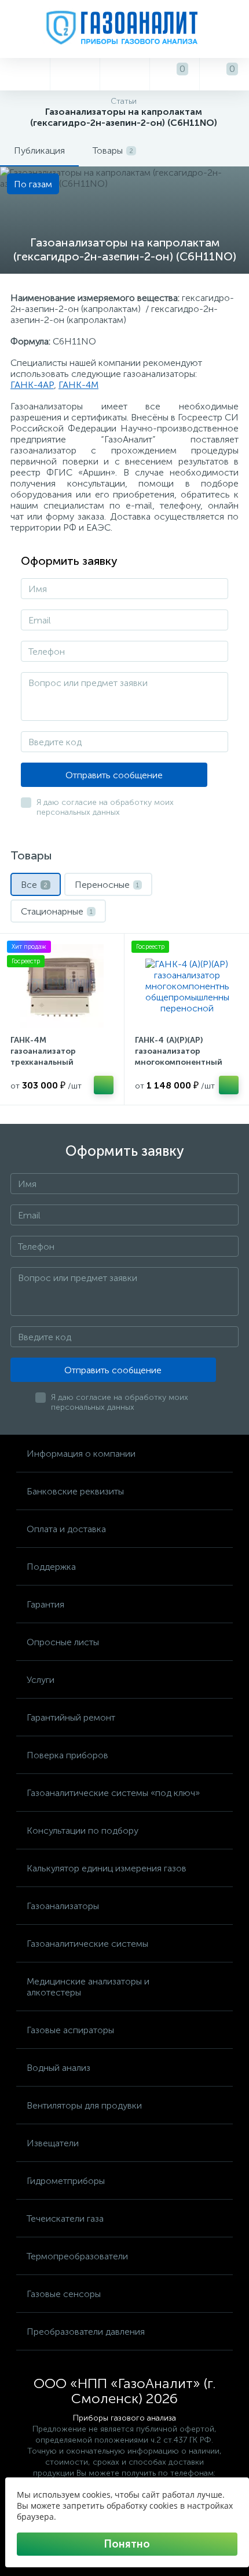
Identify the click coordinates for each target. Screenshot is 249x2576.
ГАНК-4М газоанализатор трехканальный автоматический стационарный (45, 1062)
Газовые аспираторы (70, 2030)
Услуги (41, 1680)
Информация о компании (81, 1454)
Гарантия (45, 1604)
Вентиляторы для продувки (84, 2105)
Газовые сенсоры (64, 2294)
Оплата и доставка (66, 1529)
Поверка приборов (67, 1755)
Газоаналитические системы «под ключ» (113, 1793)
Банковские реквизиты (75, 1491)
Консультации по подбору (83, 1831)
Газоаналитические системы (87, 1944)
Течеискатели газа (65, 2218)
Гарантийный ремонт (71, 1717)
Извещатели (53, 2143)
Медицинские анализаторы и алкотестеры (88, 1987)
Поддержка (51, 1567)
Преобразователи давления (86, 2332)
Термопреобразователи (77, 2256)
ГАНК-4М (78, 385)
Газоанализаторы (63, 1906)
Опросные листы (63, 1642)
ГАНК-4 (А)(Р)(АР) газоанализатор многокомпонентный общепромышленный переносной (179, 1062)
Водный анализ (58, 2068)
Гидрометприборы (66, 2181)
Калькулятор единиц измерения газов (107, 1868)
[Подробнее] (104, 1085)
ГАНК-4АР (32, 385)
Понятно (127, 2544)
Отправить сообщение (114, 775)
